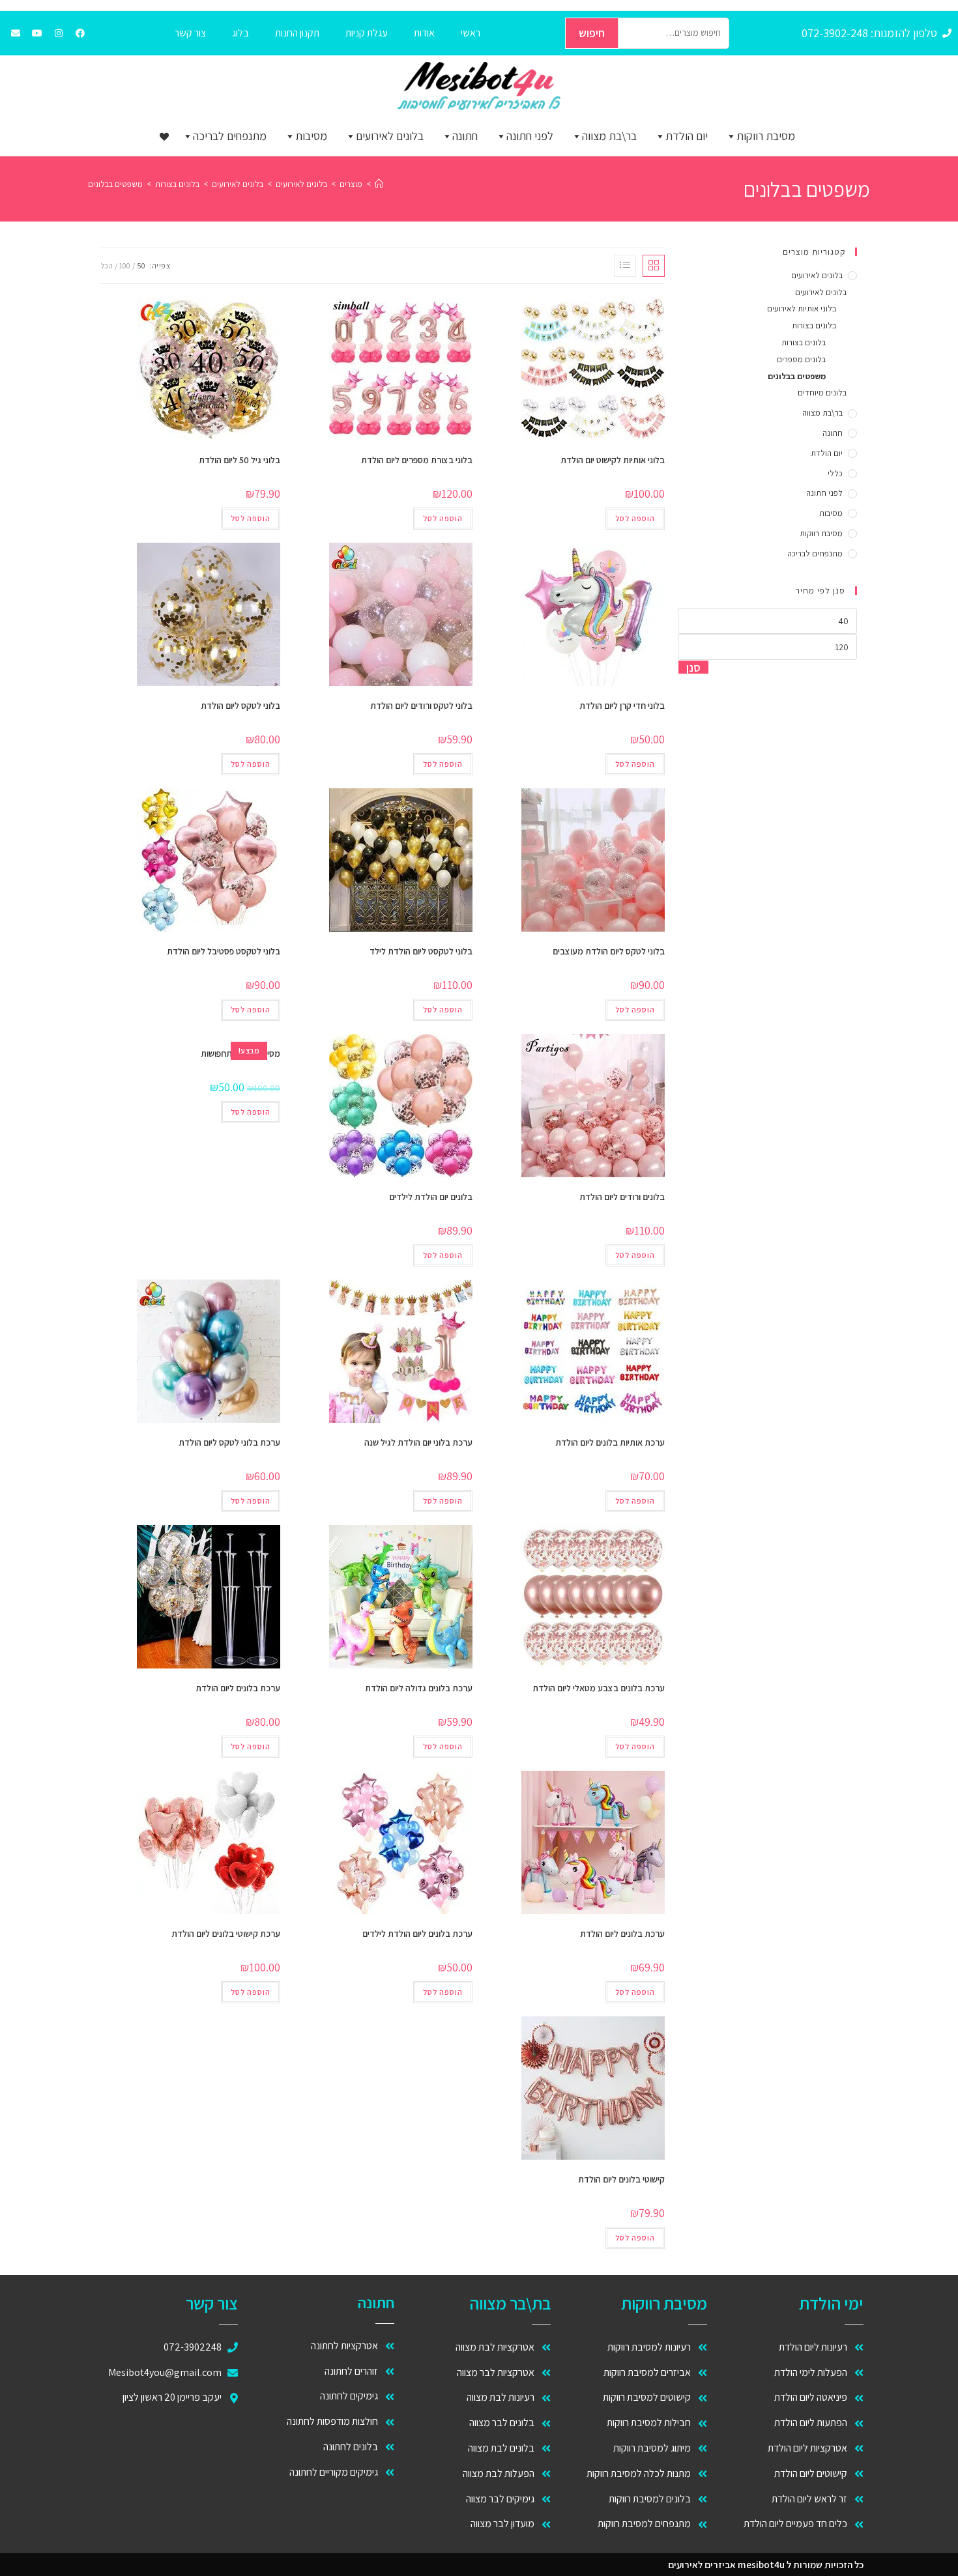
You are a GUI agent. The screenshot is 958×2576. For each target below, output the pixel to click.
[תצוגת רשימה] (625, 266)
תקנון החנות (297, 33)
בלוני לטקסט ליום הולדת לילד (421, 951)
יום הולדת (687, 136)
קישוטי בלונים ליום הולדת (621, 2179)
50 (141, 265)
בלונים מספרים (801, 359)
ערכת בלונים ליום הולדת (238, 1688)
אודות (424, 33)
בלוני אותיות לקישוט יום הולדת (613, 460)
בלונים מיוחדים (822, 393)
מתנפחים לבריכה (230, 136)
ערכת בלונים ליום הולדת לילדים (417, 1934)
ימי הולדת (831, 2303)
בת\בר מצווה (510, 2303)
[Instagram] (59, 33)
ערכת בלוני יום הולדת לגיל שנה (418, 1442)
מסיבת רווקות (766, 136)
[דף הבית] (379, 184)
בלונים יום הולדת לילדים (431, 1197)
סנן (693, 667)
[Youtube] (37, 33)
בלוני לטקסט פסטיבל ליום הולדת (224, 951)
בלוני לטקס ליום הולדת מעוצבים (609, 951)
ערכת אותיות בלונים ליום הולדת (610, 1442)
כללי (835, 473)
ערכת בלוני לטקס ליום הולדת (229, 1442)
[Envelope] (16, 33)
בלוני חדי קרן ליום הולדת (622, 706)
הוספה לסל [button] (635, 518)
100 (125, 265)
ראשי (471, 33)
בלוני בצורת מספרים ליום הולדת (417, 460)
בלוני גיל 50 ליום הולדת (239, 460)
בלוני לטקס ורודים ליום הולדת (421, 706)
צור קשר (190, 33)
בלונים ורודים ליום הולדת (622, 1197)
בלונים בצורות (814, 325)
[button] (546, 313)
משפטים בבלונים (115, 184)
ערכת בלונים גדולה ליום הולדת (419, 1688)
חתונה (465, 136)
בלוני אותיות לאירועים (802, 308)
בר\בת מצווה (609, 136)
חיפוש (592, 33)
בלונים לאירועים (390, 136)
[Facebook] (80, 33)
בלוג (240, 33)
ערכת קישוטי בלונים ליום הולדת (226, 1934)
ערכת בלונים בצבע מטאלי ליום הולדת (599, 1688)
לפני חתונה (530, 136)
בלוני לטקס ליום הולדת (240, 706)
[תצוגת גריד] (654, 266)
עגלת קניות (367, 33)
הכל (107, 265)
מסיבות (311, 136)
